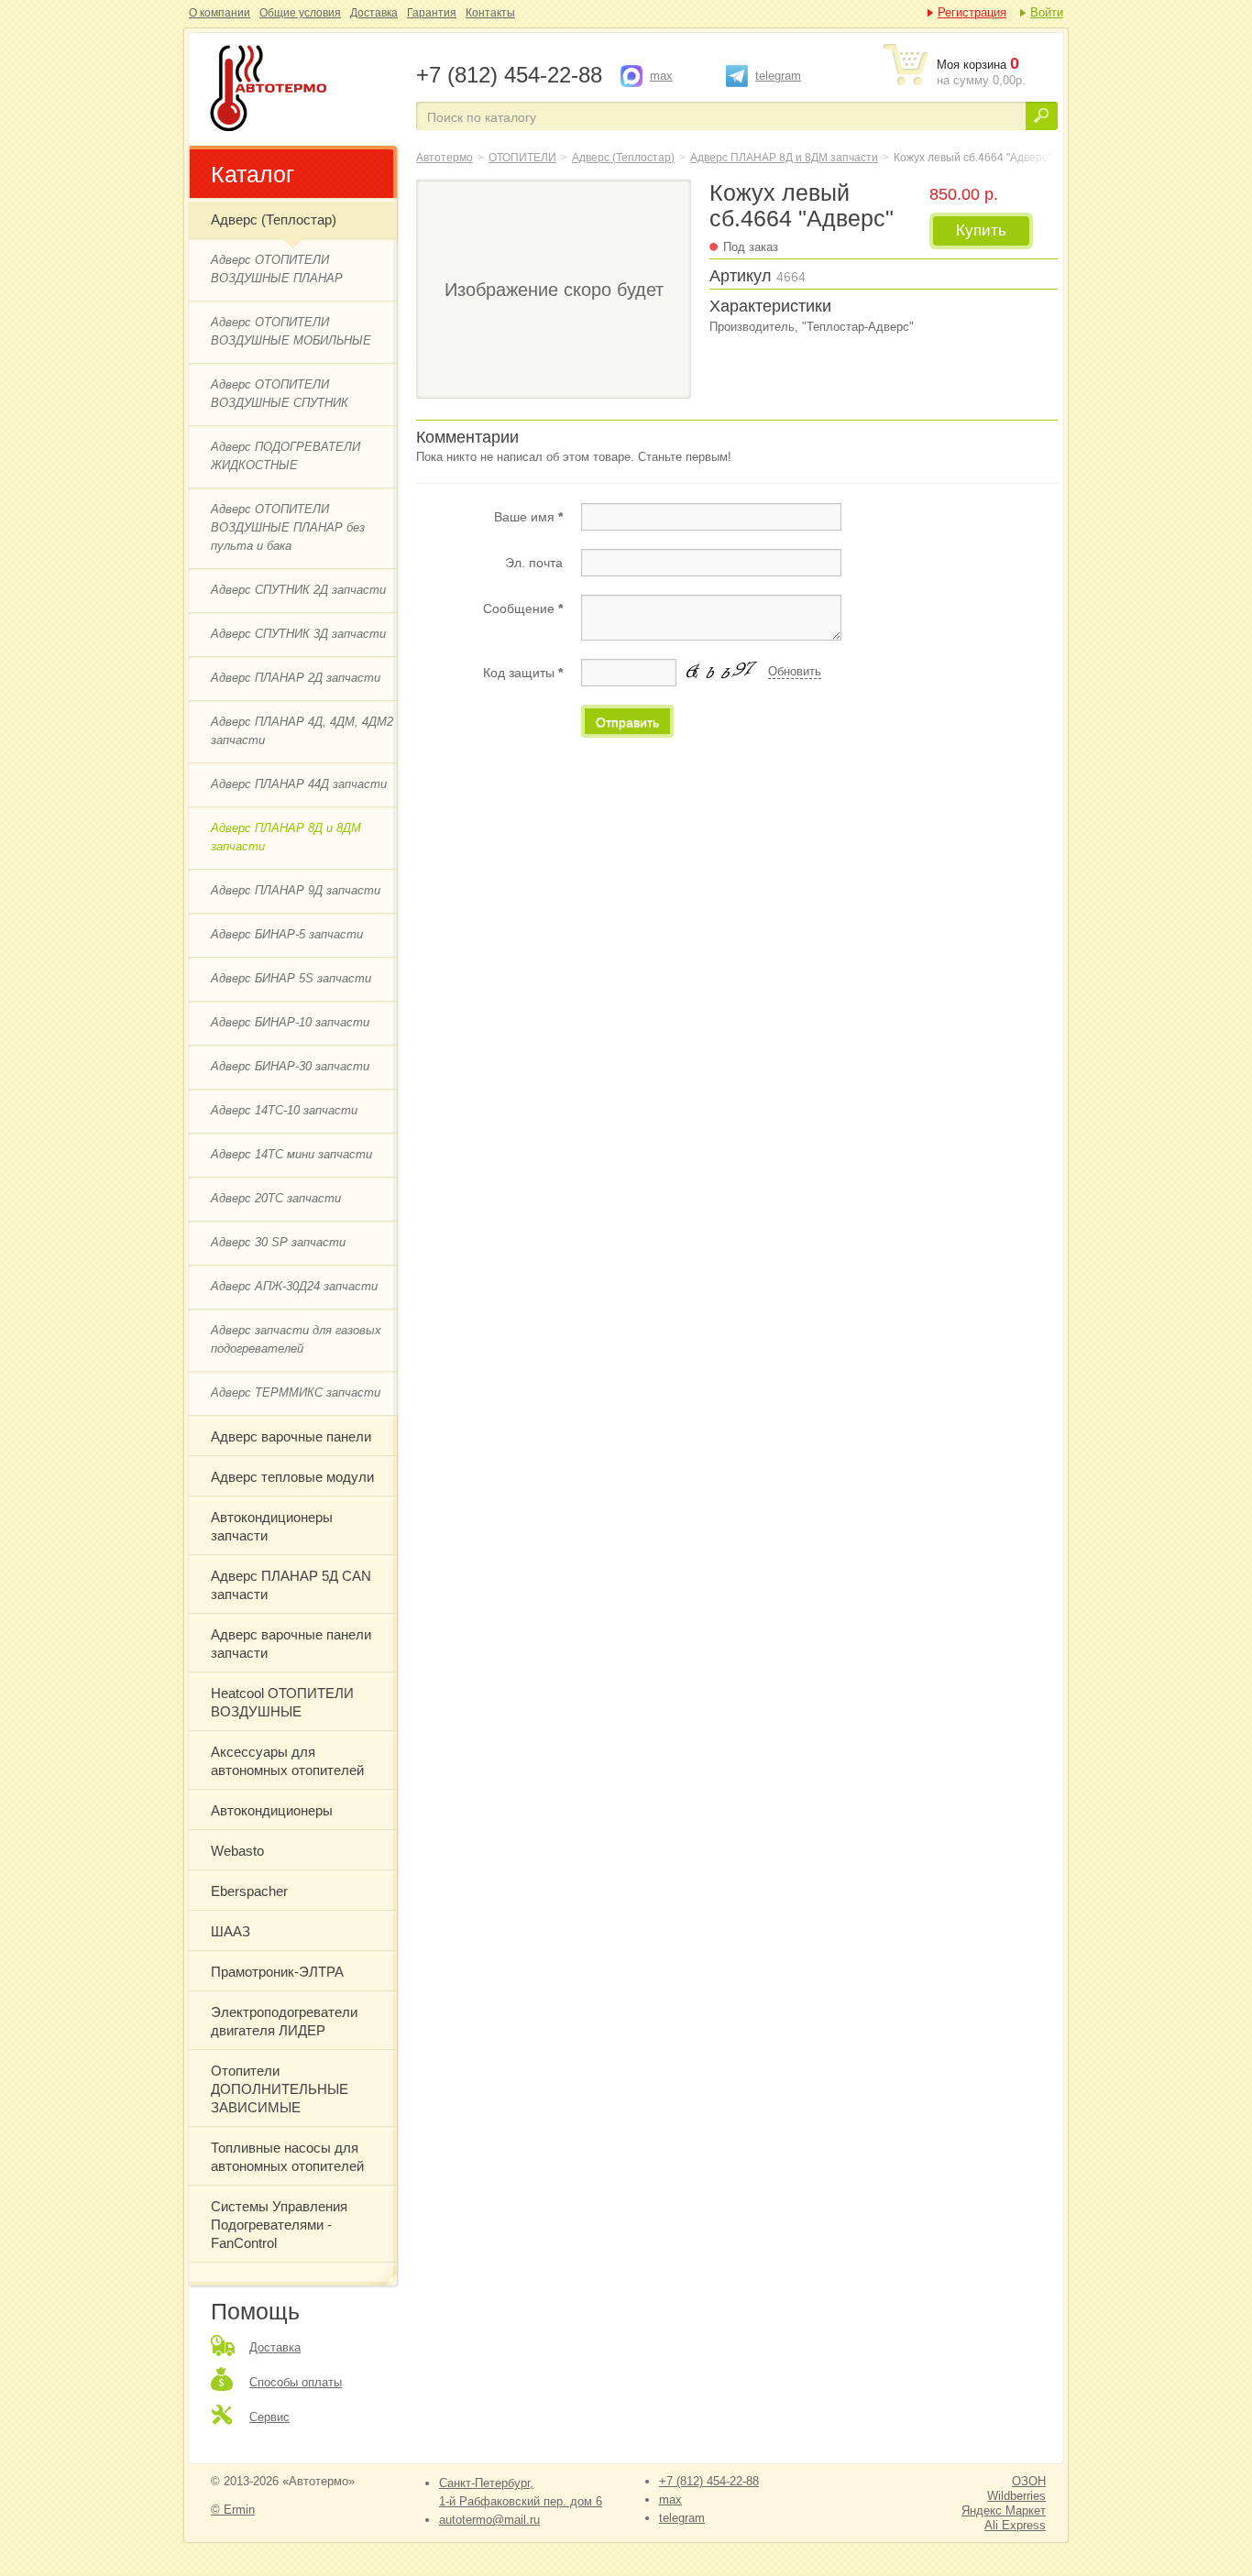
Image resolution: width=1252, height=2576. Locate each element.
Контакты (490, 13)
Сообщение (523, 608)
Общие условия (300, 13)
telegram (778, 76)
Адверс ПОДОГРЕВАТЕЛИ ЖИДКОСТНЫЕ (286, 456)
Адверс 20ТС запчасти (276, 1198)
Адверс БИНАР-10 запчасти (290, 1022)
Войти (1047, 12)
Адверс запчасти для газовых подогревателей (296, 1339)
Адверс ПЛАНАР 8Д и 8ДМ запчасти (286, 837)
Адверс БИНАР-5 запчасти (287, 934)
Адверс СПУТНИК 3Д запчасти (298, 634)
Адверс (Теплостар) (274, 219)
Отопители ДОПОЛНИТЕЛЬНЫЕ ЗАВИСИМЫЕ (280, 2089)
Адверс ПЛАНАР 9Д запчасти (296, 890)
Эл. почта (534, 563)
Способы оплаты (296, 2382)
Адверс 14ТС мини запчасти (291, 1154)
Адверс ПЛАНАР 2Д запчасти (296, 678)
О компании (220, 13)
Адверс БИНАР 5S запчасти (291, 978)
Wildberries (1016, 2496)
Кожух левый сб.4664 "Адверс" (301, 90)
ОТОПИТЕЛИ (522, 158)
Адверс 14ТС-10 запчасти (284, 1110)
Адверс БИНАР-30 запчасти (290, 1066)
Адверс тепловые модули (292, 1477)
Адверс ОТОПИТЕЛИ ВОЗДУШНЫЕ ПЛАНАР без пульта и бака (288, 527)
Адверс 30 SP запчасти (278, 1242)
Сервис (269, 2417)
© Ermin (233, 2510)
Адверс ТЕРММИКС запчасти (296, 1392)
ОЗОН (1029, 2481)
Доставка (374, 13)
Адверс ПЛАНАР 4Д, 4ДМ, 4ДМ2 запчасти (302, 731)
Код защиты (523, 673)
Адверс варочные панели (291, 1436)
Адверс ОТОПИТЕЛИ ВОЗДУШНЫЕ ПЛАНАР (277, 269)
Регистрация (972, 12)
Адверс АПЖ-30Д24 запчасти (294, 1286)
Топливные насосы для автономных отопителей (287, 2157)
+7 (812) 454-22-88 (709, 2481)
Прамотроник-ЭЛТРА (277, 1972)
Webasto (237, 1851)
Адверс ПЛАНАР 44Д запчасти (299, 784)
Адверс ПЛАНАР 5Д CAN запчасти (291, 1585)
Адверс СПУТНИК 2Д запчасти (298, 590)
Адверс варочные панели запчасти (291, 1644)
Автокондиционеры (272, 1810)
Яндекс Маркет (1004, 2510)
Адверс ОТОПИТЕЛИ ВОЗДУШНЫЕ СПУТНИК (280, 394)
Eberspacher (249, 1891)
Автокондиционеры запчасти (272, 1526)
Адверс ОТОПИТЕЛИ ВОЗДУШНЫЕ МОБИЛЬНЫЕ (291, 331)
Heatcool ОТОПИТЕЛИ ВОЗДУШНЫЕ (282, 1702)
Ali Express (1015, 2525)
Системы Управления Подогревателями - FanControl (279, 2225)
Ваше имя (528, 517)
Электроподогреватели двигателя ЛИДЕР (284, 2021)
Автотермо (445, 158)
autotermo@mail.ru (489, 2520)
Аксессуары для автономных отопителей (287, 1761)
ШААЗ (231, 1931)
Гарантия (432, 13)
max (661, 76)
